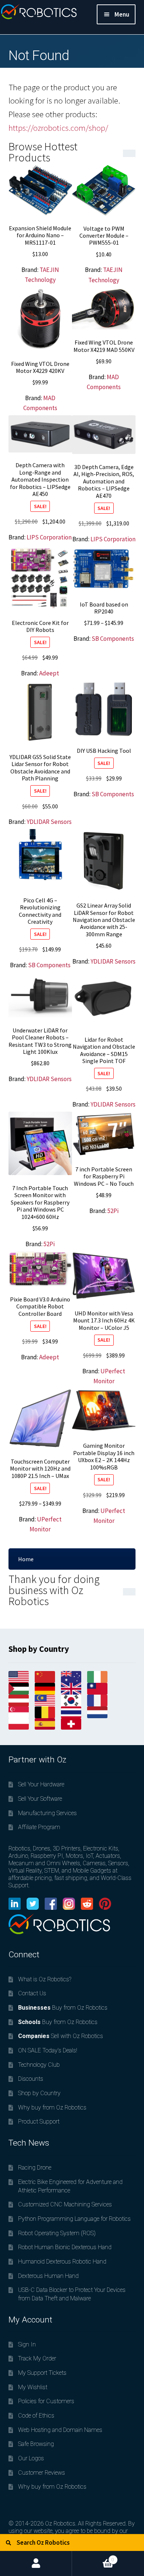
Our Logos (31, 2458)
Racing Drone (35, 2168)
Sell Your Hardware (41, 1784)
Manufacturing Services (47, 1813)
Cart (93, 2557)
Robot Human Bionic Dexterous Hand (65, 2247)
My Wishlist (33, 2387)
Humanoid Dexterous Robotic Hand (62, 2262)
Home (26, 1559)
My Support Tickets (42, 2373)
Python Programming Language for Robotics (74, 2219)
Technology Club (39, 2065)
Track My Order (37, 2358)
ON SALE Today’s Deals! (48, 2050)
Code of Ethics (36, 2416)
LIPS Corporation (49, 537)
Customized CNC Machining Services (65, 2204)
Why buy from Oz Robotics (52, 2107)
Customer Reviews (42, 2473)
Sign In (27, 2344)
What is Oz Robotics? (45, 1979)
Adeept (49, 673)
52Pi (49, 1244)
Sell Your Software (40, 1799)
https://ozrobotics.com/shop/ (58, 128)
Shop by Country (39, 2093)
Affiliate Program (39, 1827)
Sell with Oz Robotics (61, 2036)
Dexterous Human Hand (48, 2276)
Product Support (39, 2121)
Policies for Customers (46, 2401)
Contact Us (32, 1993)
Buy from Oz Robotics (63, 2008)
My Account (36, 2563)
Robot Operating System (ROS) (57, 2233)
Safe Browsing (36, 2444)
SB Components (113, 639)
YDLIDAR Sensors (49, 822)
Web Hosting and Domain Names (60, 2430)
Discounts (31, 2079)
